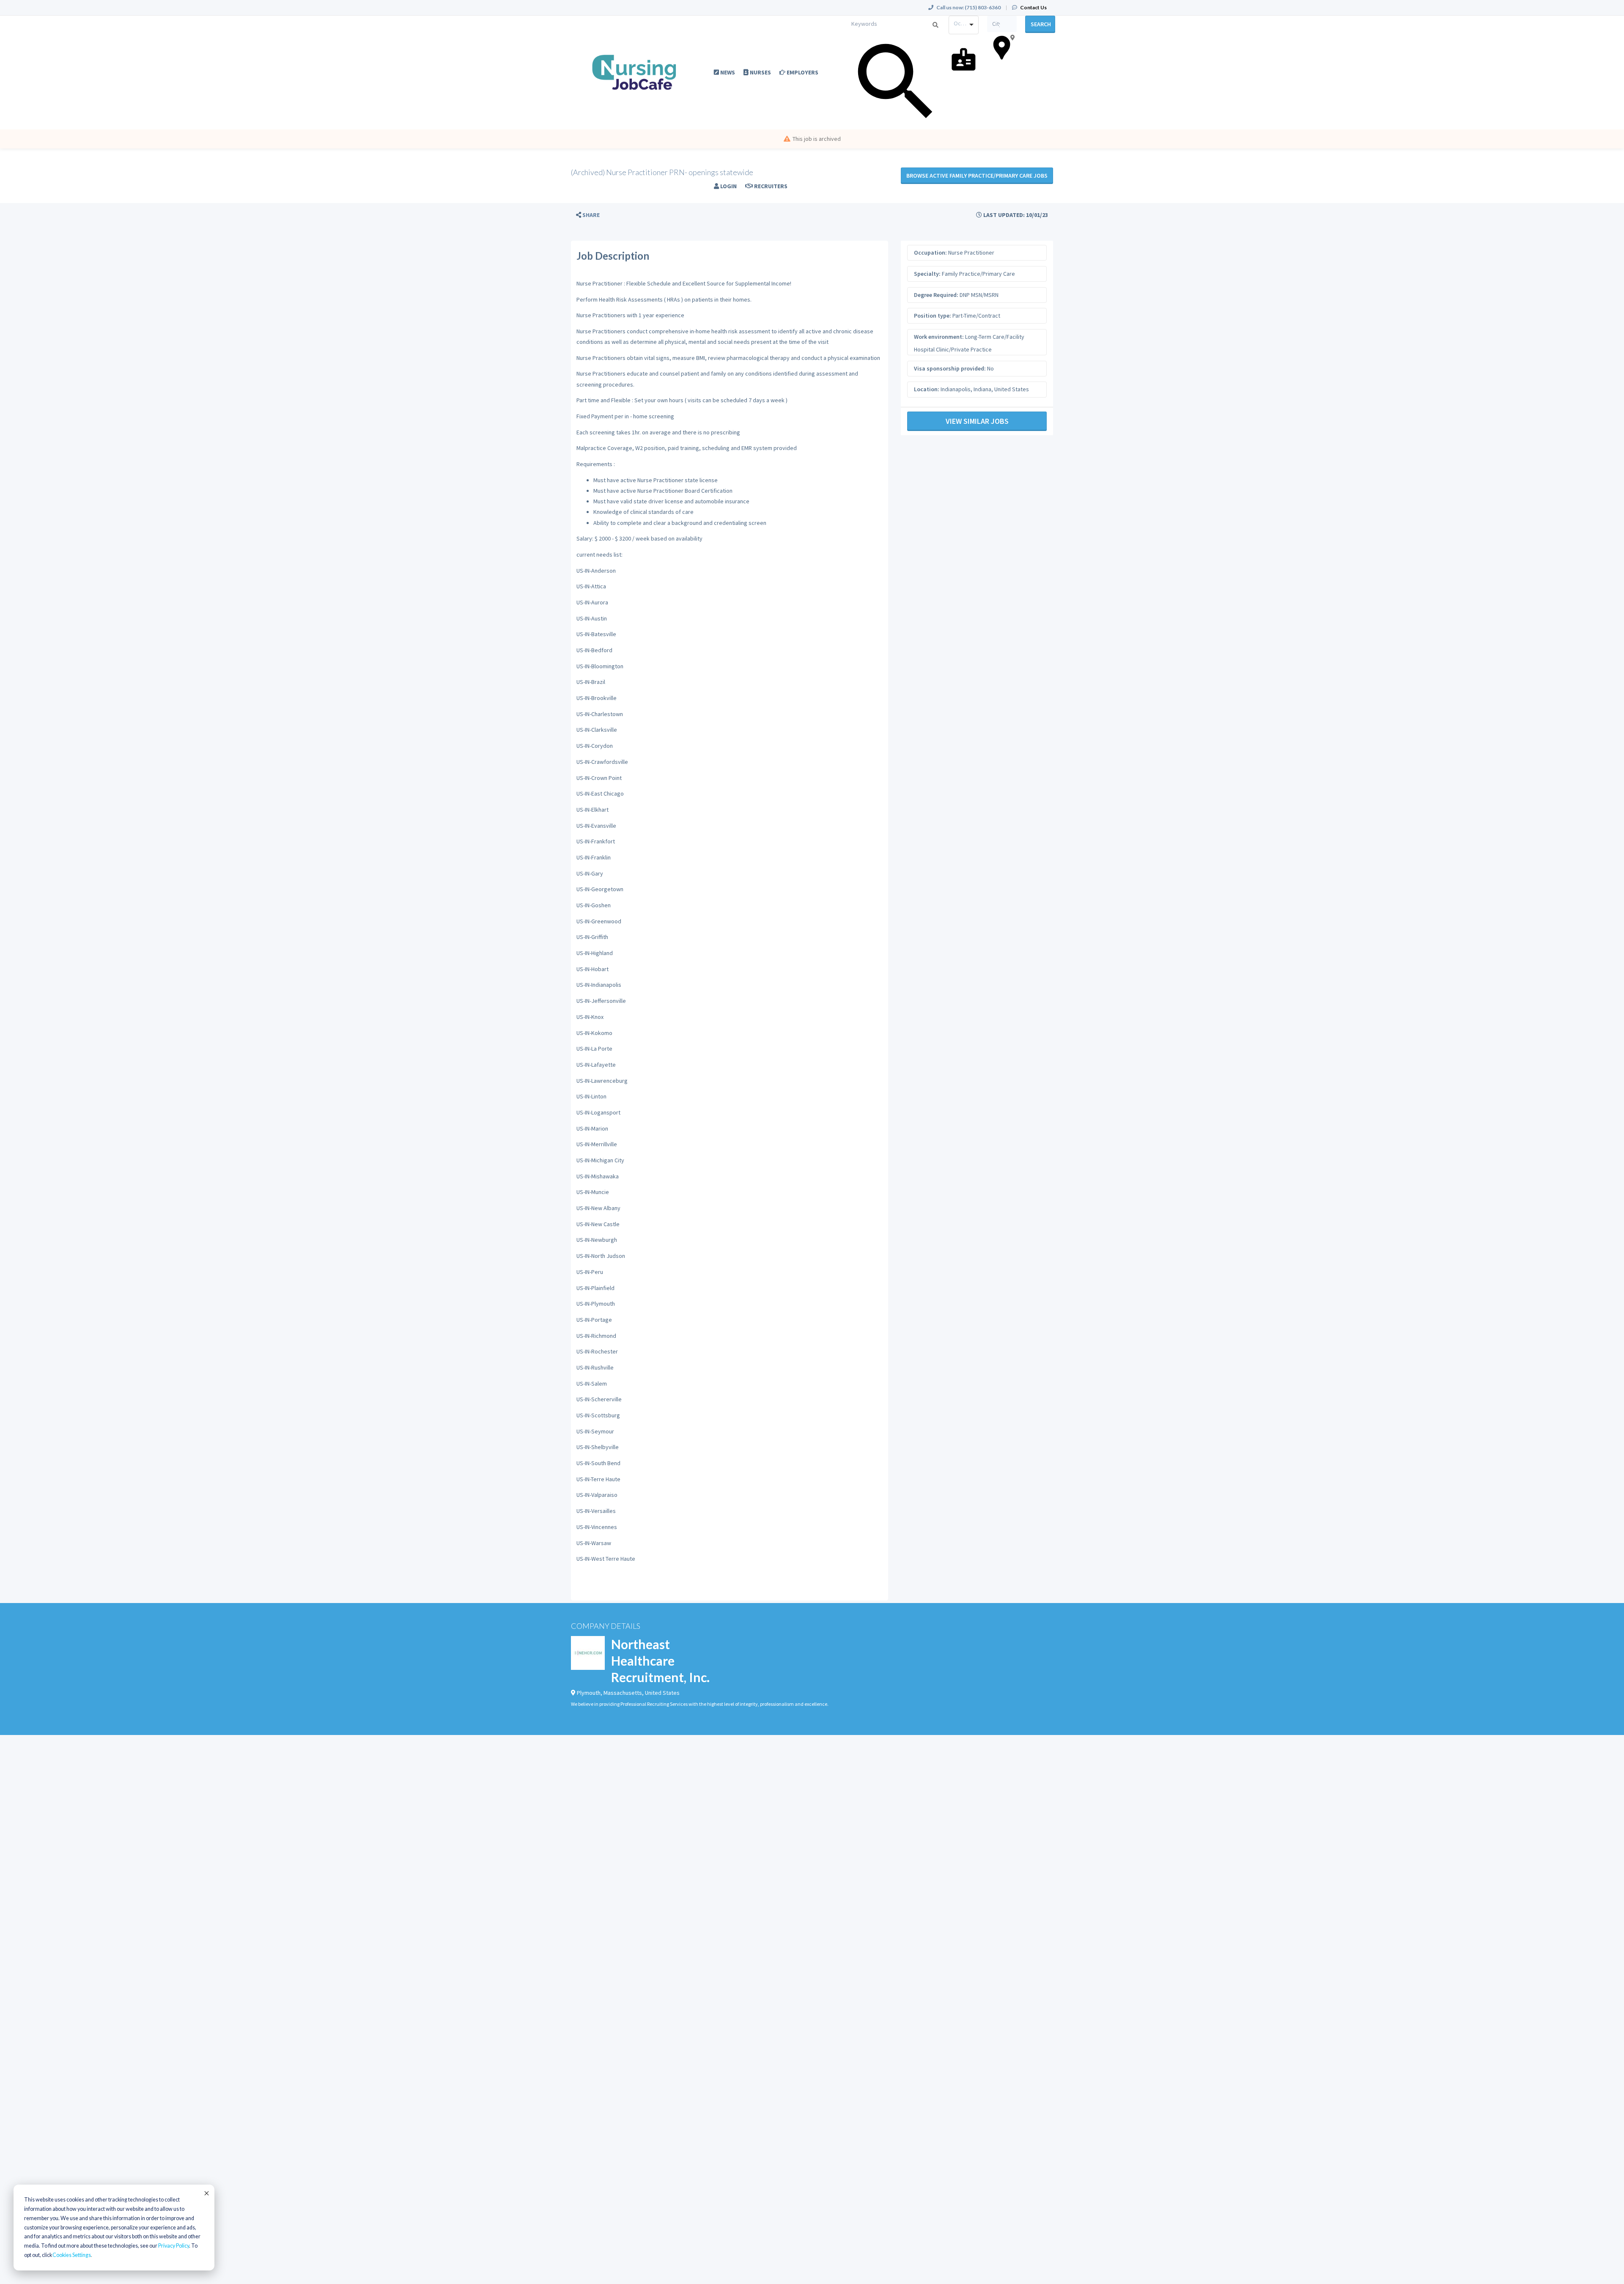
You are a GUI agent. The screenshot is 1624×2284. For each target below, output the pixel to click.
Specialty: (927, 274)
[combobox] (964, 25)
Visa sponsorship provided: (950, 368)
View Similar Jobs (977, 421)
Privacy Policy (174, 2246)
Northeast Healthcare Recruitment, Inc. (660, 1661)
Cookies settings (72, 2255)
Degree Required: (936, 295)
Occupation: (930, 253)
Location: (927, 389)
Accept (206, 2193)
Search (1041, 24)
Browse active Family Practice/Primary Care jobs (977, 176)
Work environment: (939, 337)
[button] (588, 215)
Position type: (933, 316)
